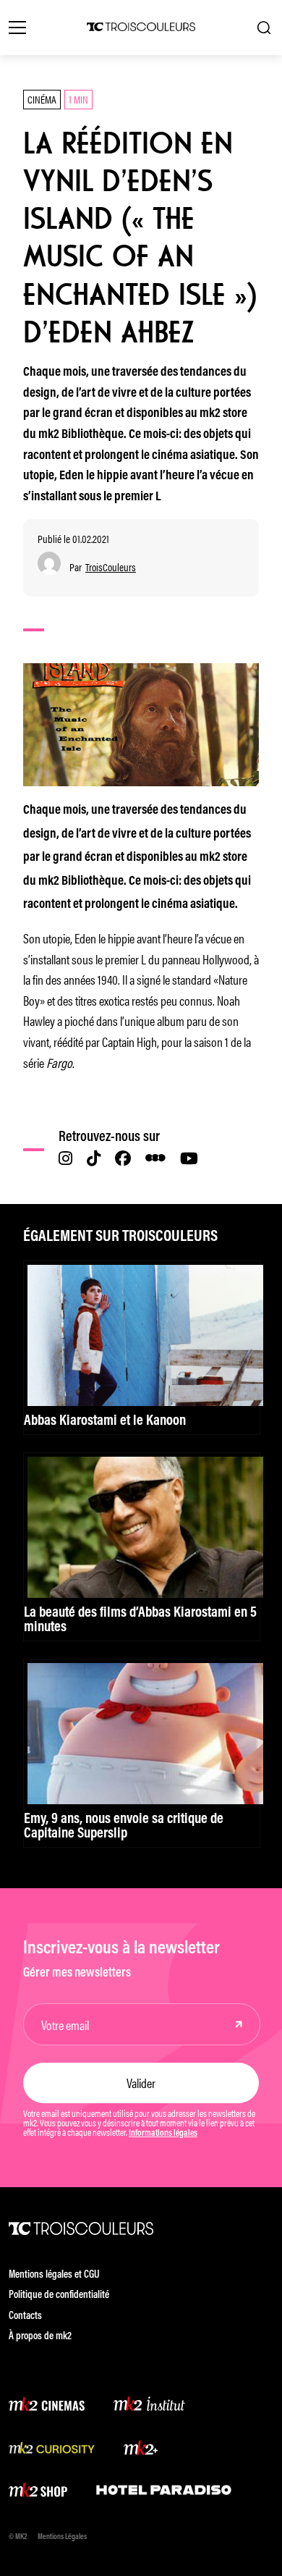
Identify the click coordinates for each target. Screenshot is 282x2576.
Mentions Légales (62, 2537)
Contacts (25, 2316)
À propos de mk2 (40, 2337)
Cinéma (42, 99)
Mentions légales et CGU (54, 2275)
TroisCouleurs (111, 567)
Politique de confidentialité (59, 2295)
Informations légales (163, 2134)
